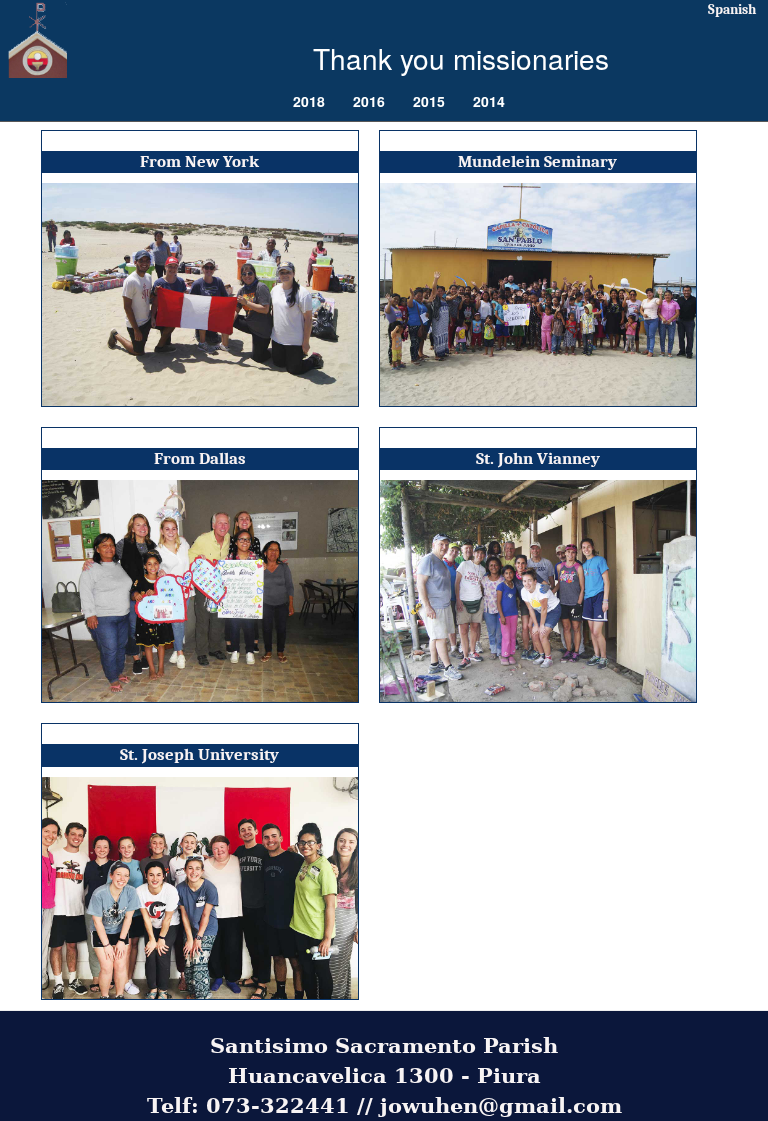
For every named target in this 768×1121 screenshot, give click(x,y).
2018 (309, 101)
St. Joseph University (199, 754)
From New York (199, 161)
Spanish (732, 9)
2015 (429, 101)
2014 (489, 101)
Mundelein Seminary (537, 161)
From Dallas (200, 458)
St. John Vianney (538, 458)
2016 (369, 101)
